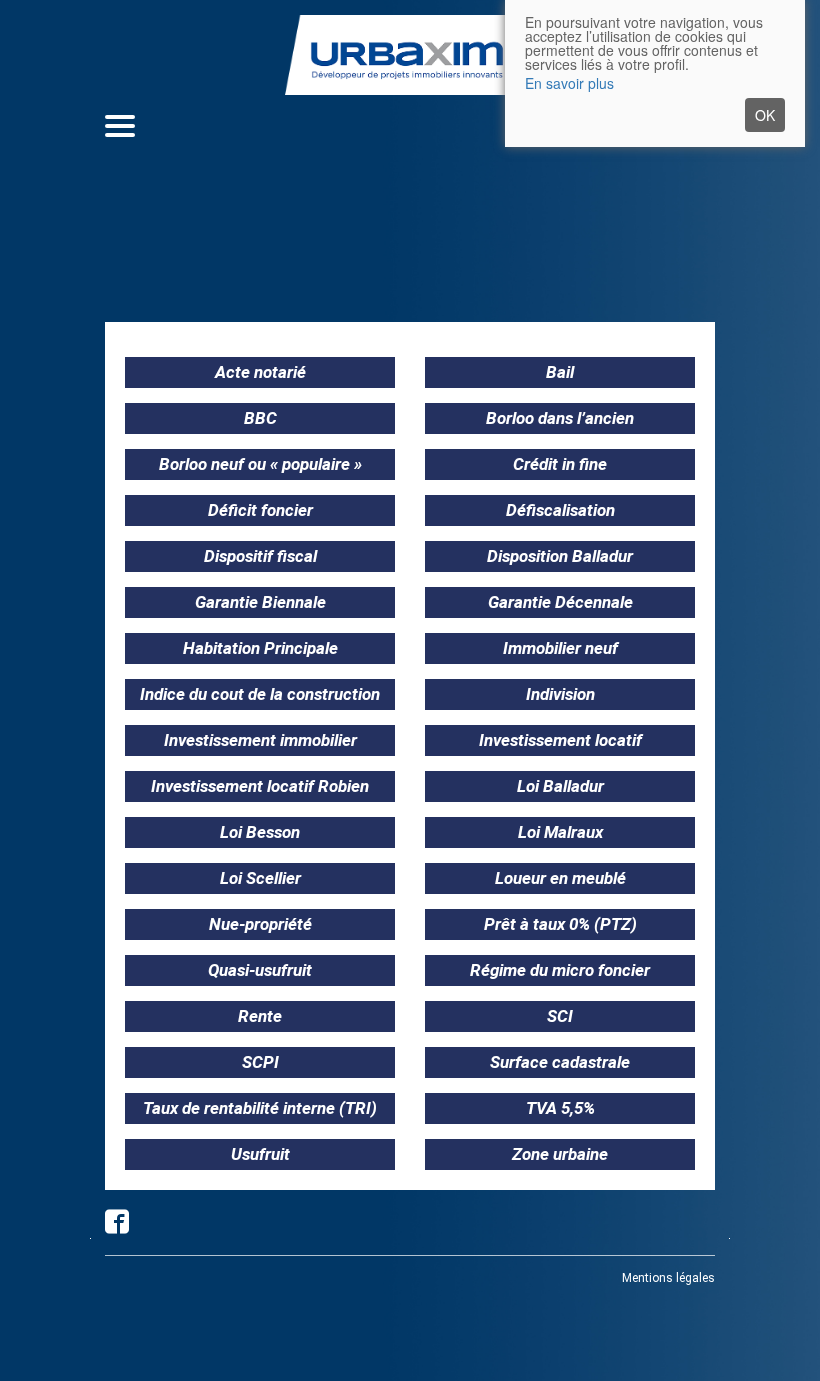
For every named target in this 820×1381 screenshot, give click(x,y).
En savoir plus (569, 83)
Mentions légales (668, 1278)
